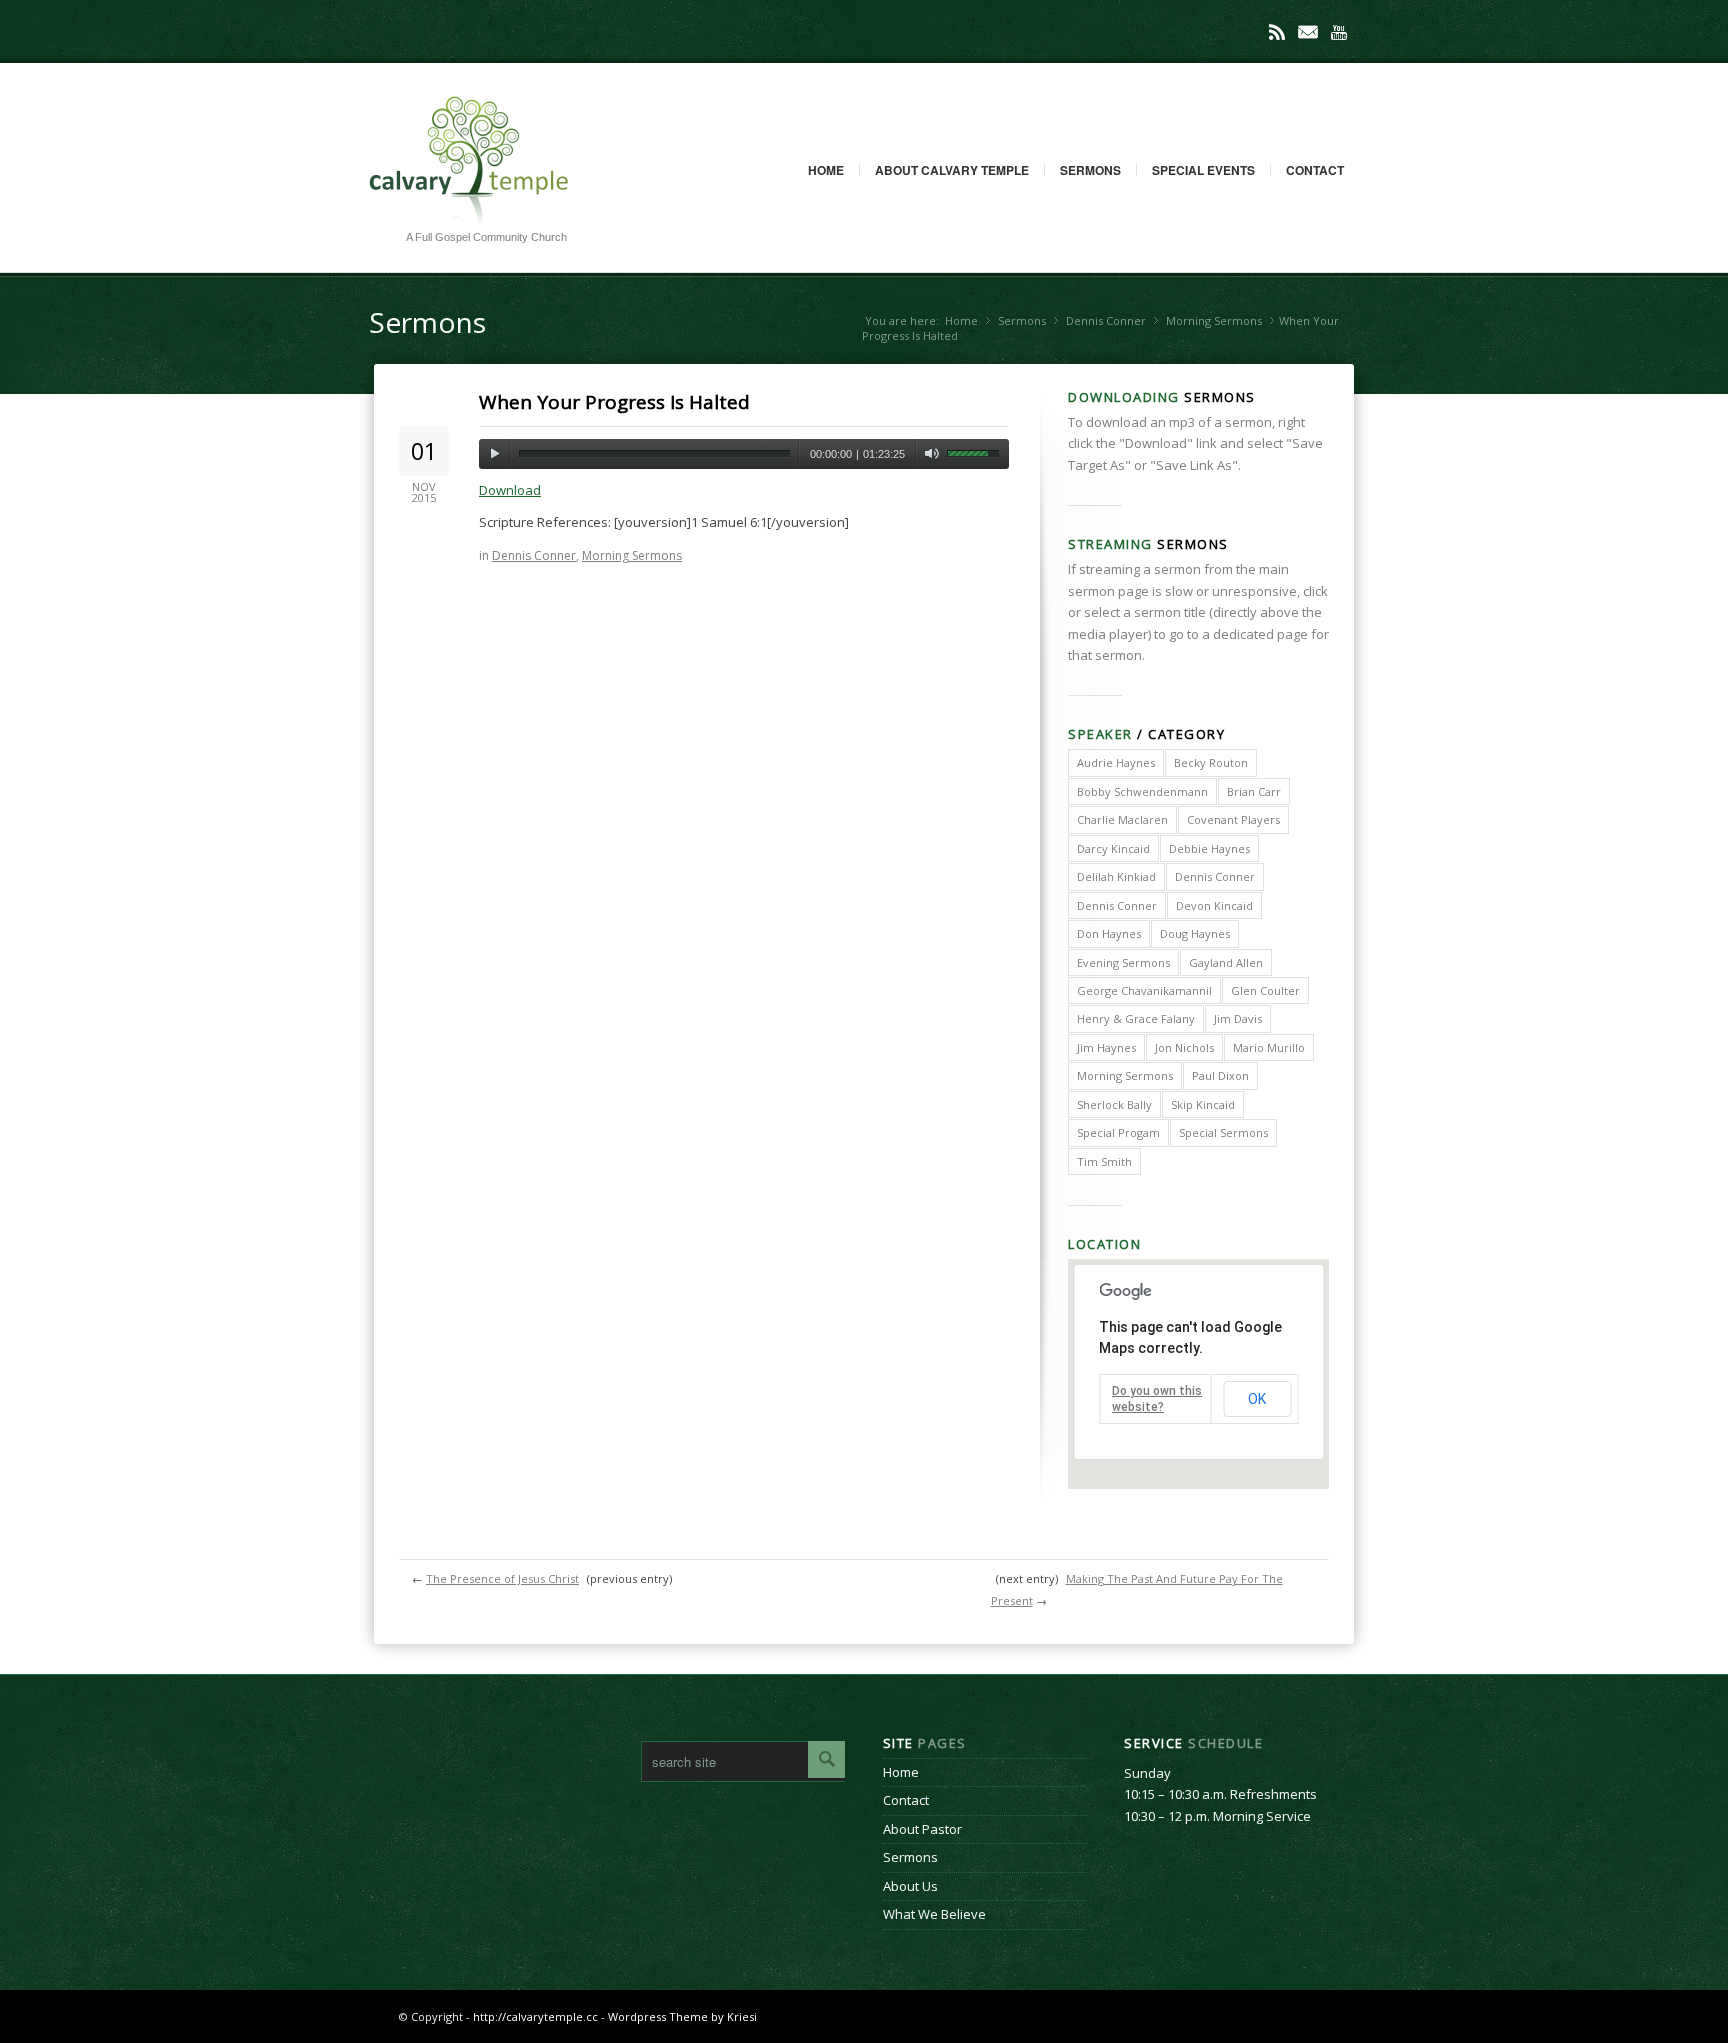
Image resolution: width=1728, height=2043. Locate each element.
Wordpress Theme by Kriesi (682, 2016)
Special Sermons (1223, 1132)
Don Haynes (1109, 933)
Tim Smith (1104, 1161)
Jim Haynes (1106, 1047)
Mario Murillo (1269, 1047)
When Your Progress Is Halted (614, 402)
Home (826, 170)
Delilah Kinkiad (1116, 876)
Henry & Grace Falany (1136, 1018)
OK (1257, 1399)
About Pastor (922, 1829)
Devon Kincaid (1214, 905)
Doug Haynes (1195, 933)
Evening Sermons (1123, 962)
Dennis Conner (1106, 320)
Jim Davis (1238, 1018)
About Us (910, 1886)
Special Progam (1118, 1132)
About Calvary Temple (952, 170)
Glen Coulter (1265, 990)
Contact (1315, 170)
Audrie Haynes (1116, 762)
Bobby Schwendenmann (1142, 791)
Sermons (1090, 170)
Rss (1277, 32)
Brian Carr (1254, 791)
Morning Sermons (1214, 320)
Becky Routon (1211, 762)
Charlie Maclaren (1122, 819)
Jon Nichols (1184, 1047)
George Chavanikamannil (1144, 990)
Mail (1308, 32)
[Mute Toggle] (931, 454)
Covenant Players (1233, 819)
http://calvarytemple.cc (535, 2016)
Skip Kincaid (1203, 1104)
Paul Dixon (1220, 1075)
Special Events (1203, 170)
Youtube (1339, 32)
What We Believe (934, 1914)
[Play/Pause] (494, 454)
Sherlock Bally (1114, 1104)
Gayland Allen (1226, 962)
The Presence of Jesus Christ (502, 1578)
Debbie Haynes (1209, 848)
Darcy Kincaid (1113, 848)
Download (510, 490)
